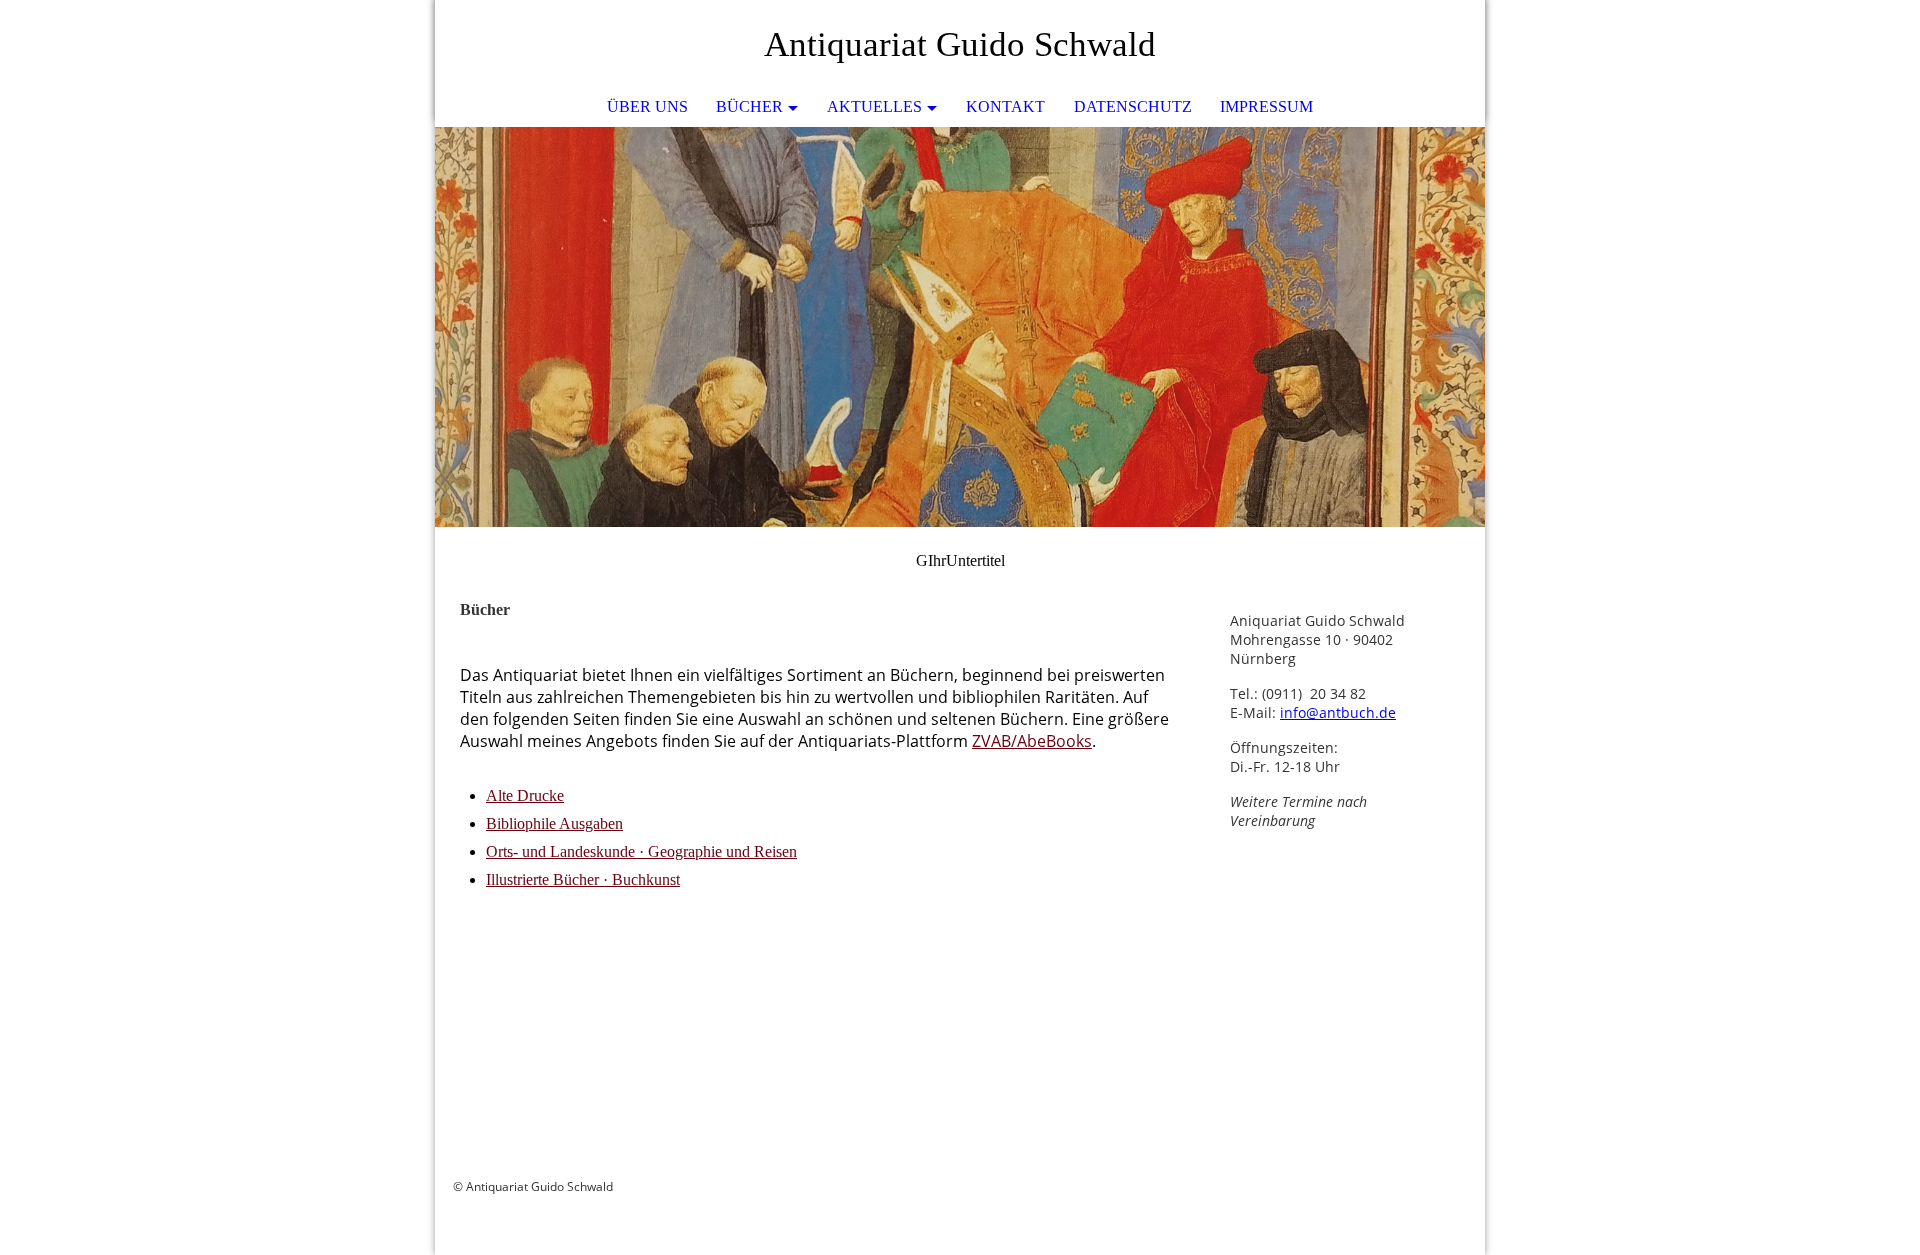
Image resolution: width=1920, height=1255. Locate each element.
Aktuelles (874, 106)
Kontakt (1005, 106)
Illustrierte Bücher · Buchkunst (583, 879)
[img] (960, 327)
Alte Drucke (525, 795)
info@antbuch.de (1338, 712)
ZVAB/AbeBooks (1032, 741)
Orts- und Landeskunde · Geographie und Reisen (641, 851)
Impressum (1266, 106)
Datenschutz (1133, 106)
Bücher (749, 106)
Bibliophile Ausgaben (554, 823)
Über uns (647, 106)
